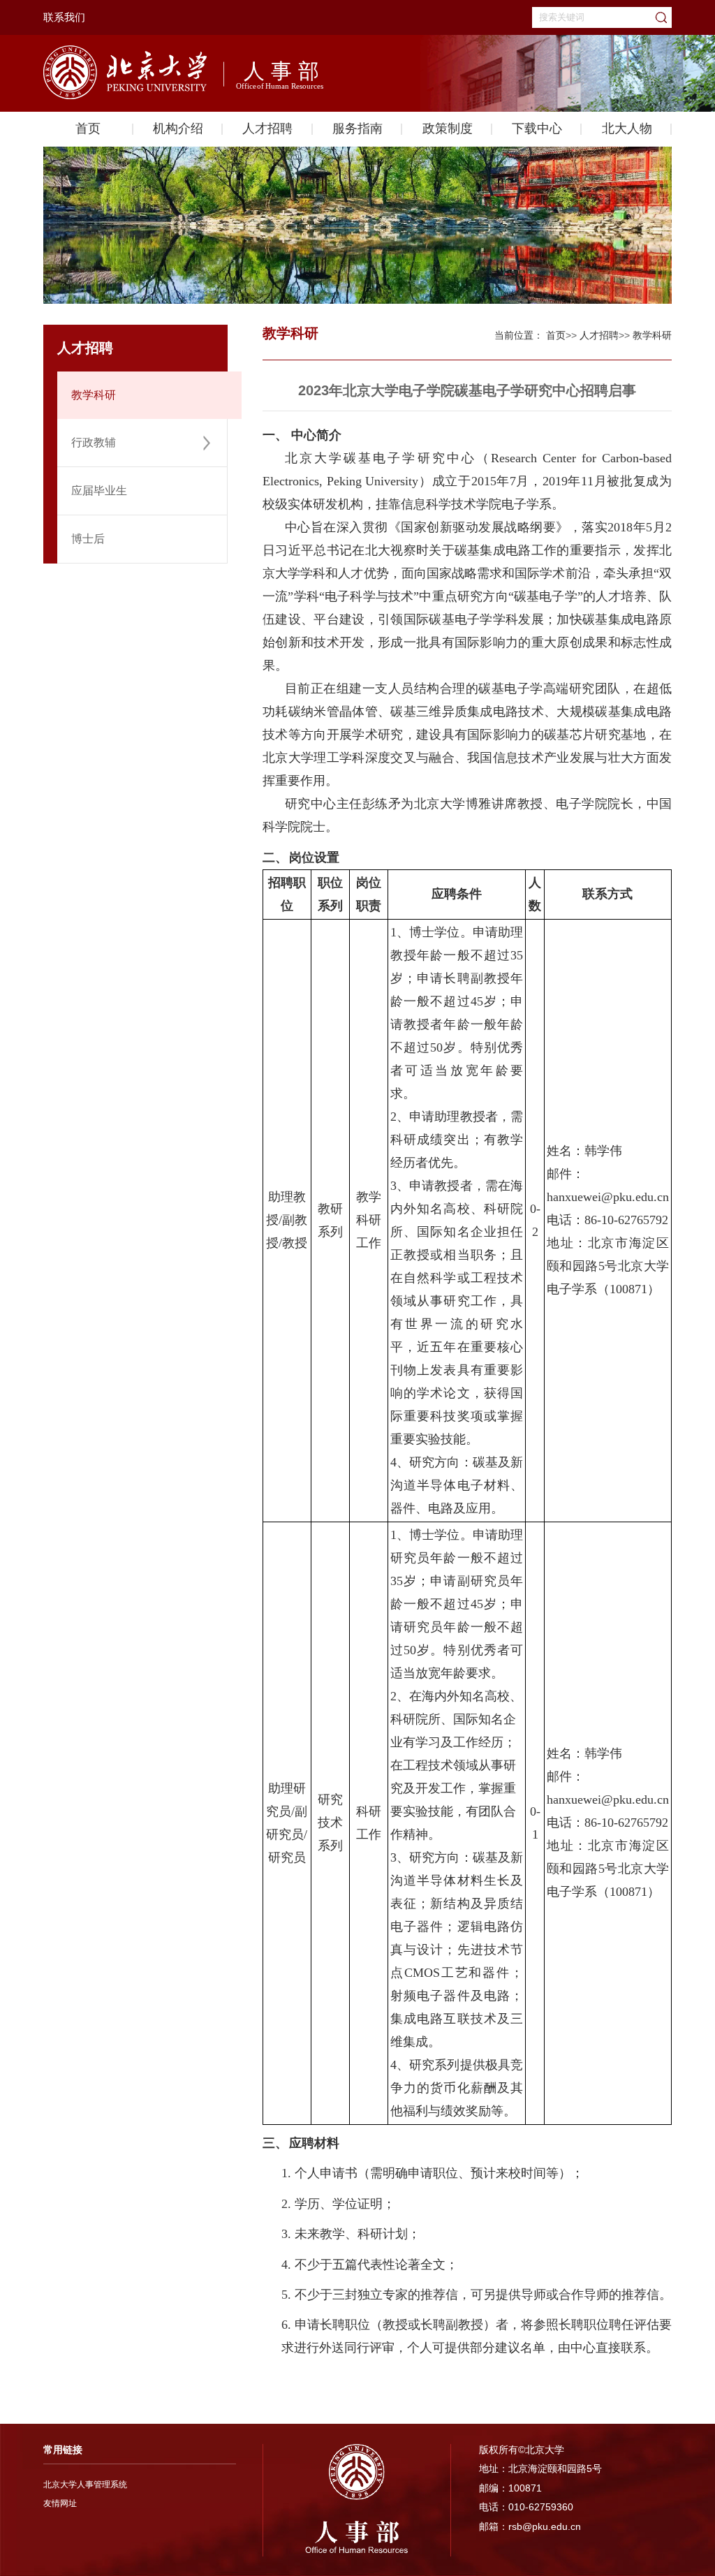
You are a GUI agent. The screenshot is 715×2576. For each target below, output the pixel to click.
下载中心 (537, 128)
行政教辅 (94, 442)
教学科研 (94, 395)
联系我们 (64, 17)
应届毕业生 (99, 491)
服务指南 (357, 128)
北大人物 (627, 128)
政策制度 (448, 128)
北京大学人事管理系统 (85, 2485)
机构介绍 (178, 128)
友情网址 (60, 2503)
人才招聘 (267, 128)
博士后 (88, 539)
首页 (88, 128)
